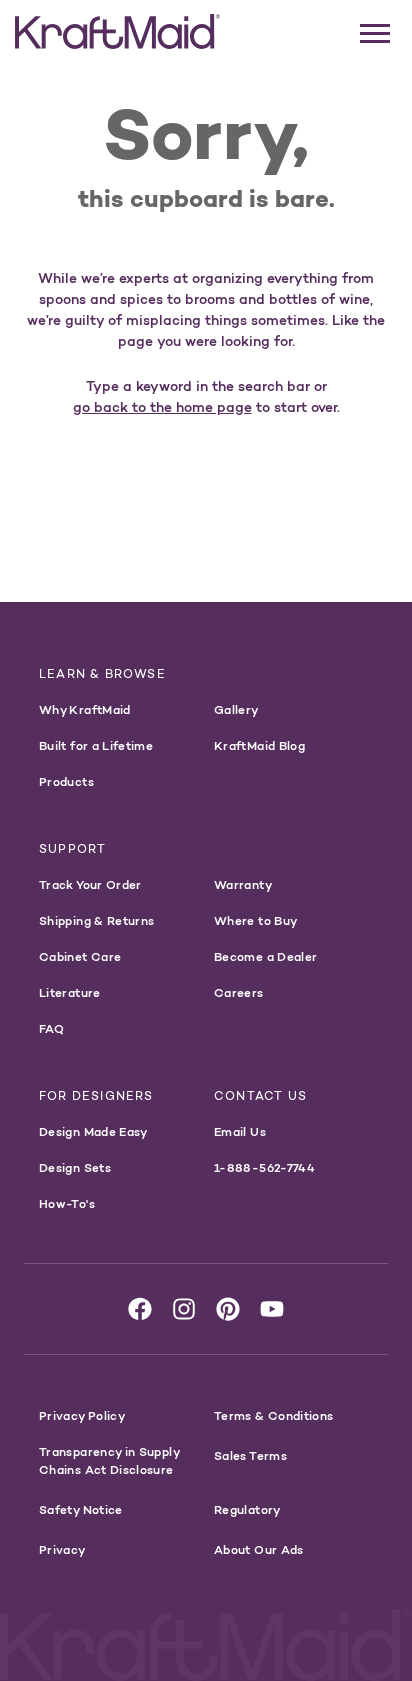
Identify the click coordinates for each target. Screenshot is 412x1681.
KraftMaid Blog (259, 745)
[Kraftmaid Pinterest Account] (228, 1309)
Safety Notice (81, 1509)
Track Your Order (90, 884)
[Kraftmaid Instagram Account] (184, 1309)
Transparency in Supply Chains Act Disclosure (109, 1460)
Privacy (62, 1549)
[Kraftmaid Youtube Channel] (272, 1309)
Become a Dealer (265, 956)
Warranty (243, 884)
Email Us (240, 1131)
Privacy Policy (82, 1415)
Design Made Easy (93, 1131)
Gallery (236, 709)
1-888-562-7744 (264, 1167)
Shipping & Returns (96, 920)
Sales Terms (250, 1455)
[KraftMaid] (117, 32)
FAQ (51, 1028)
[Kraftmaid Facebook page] (140, 1309)
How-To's (67, 1203)
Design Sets (75, 1167)
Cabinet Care (80, 956)
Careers (239, 992)
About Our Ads (259, 1549)
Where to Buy (255, 920)
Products (66, 781)
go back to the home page (162, 407)
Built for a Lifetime (96, 745)
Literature (70, 992)
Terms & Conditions (273, 1415)
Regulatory (247, 1509)
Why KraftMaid (85, 709)
